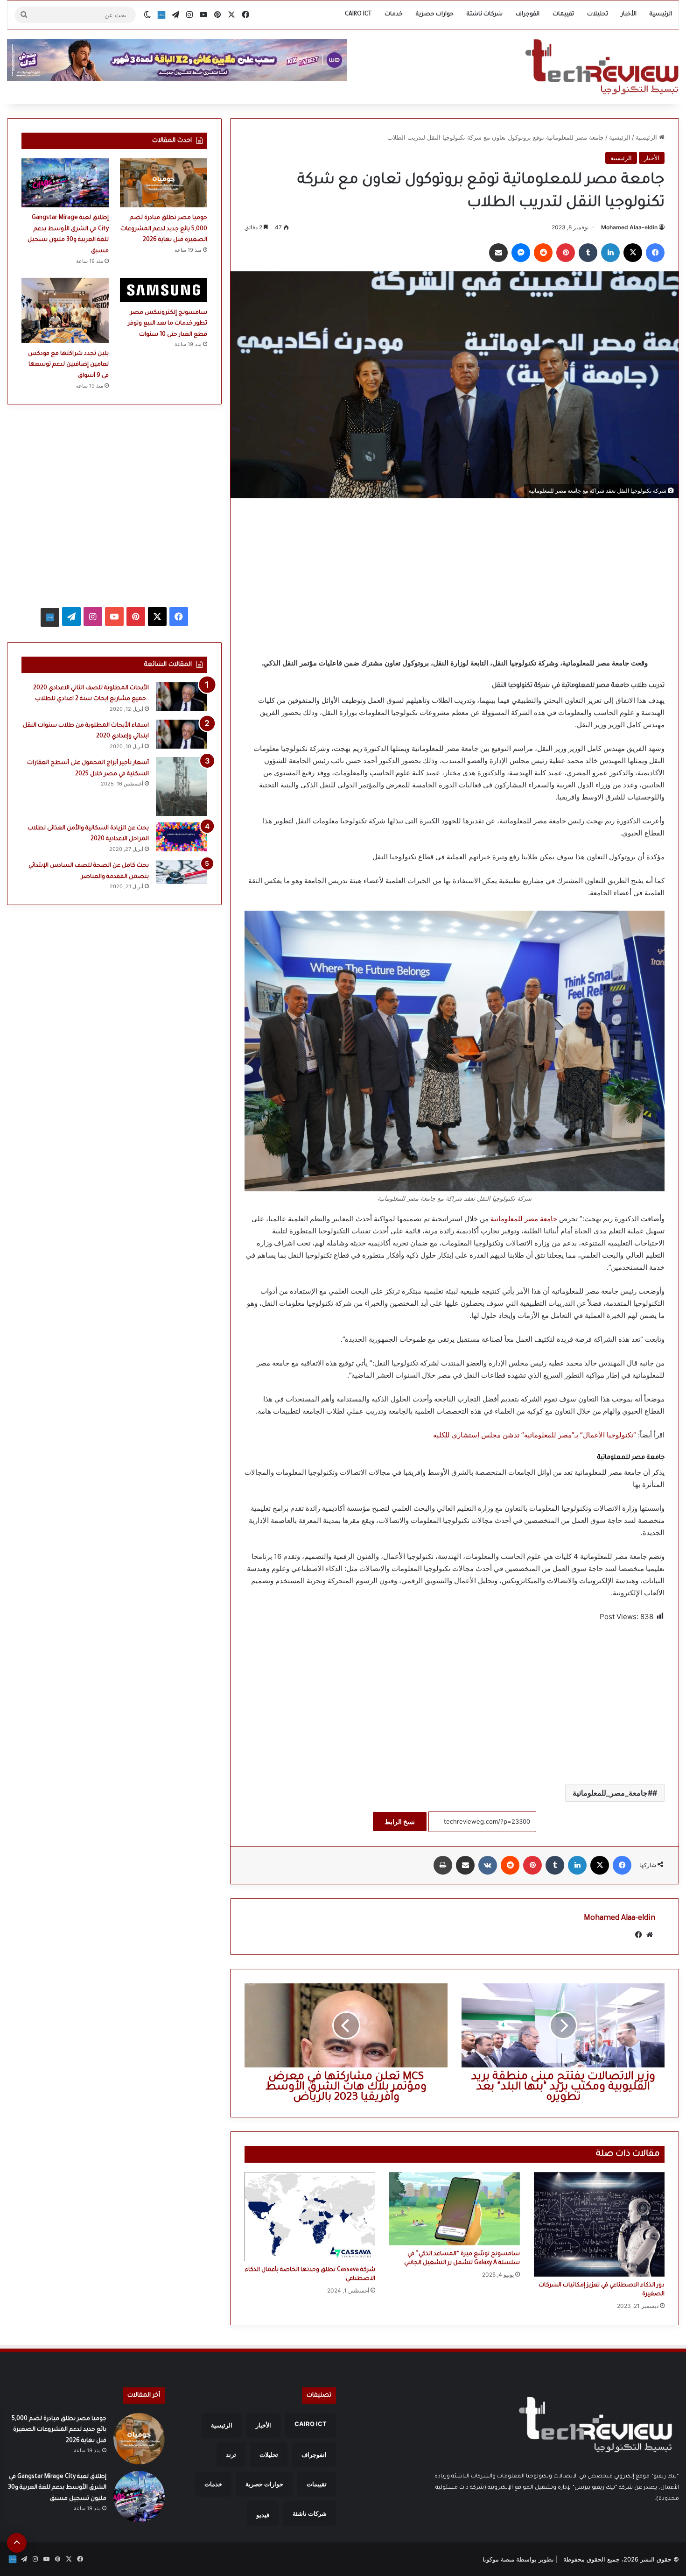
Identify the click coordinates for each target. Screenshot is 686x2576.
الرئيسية (661, 14)
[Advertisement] (455, 578)
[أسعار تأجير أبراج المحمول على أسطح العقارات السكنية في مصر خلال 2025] (182, 786)
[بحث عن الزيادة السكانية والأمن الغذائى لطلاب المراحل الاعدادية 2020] (182, 837)
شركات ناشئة (485, 14)
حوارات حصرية (435, 14)
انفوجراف (528, 14)
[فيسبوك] (655, 253)
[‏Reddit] (543, 253)
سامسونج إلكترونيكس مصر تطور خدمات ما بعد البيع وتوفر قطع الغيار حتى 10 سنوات (168, 324)
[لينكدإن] (610, 253)
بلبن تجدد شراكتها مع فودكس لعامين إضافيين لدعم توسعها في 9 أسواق (68, 365)
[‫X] (633, 253)
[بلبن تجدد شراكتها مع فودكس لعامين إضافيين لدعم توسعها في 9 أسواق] (65, 311)
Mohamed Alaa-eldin (629, 227)
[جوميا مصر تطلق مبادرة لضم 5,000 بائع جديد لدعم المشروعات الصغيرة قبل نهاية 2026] (164, 183)
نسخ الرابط (400, 1822)
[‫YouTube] (114, 616)
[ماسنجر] (521, 253)
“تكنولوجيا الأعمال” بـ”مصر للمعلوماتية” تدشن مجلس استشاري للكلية (535, 1435)
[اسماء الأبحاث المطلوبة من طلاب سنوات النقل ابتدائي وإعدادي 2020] (182, 734)
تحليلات (598, 14)
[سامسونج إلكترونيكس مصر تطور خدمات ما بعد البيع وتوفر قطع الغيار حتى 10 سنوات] (164, 290)
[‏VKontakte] (488, 1865)
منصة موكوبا (498, 2559)
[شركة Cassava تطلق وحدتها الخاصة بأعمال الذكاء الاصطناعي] (310, 2217)
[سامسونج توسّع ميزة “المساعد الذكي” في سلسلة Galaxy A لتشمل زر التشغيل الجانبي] (455, 2209)
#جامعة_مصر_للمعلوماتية (612, 1793)
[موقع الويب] (650, 1935)
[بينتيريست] (566, 253)
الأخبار (629, 14)
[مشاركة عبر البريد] (498, 253)
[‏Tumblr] (588, 253)
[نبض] (161, 15)
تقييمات (563, 14)
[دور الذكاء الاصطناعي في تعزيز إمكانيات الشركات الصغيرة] (599, 2224)
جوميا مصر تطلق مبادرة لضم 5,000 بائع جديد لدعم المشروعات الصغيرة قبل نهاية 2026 (164, 229)
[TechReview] (602, 67)
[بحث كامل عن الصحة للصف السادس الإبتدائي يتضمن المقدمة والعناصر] (182, 872)
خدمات (394, 14)
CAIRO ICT (358, 14)
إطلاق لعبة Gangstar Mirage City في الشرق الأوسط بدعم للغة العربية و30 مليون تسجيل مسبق (57, 2488)
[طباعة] (443, 1865)
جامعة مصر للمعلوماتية (524, 1219)
